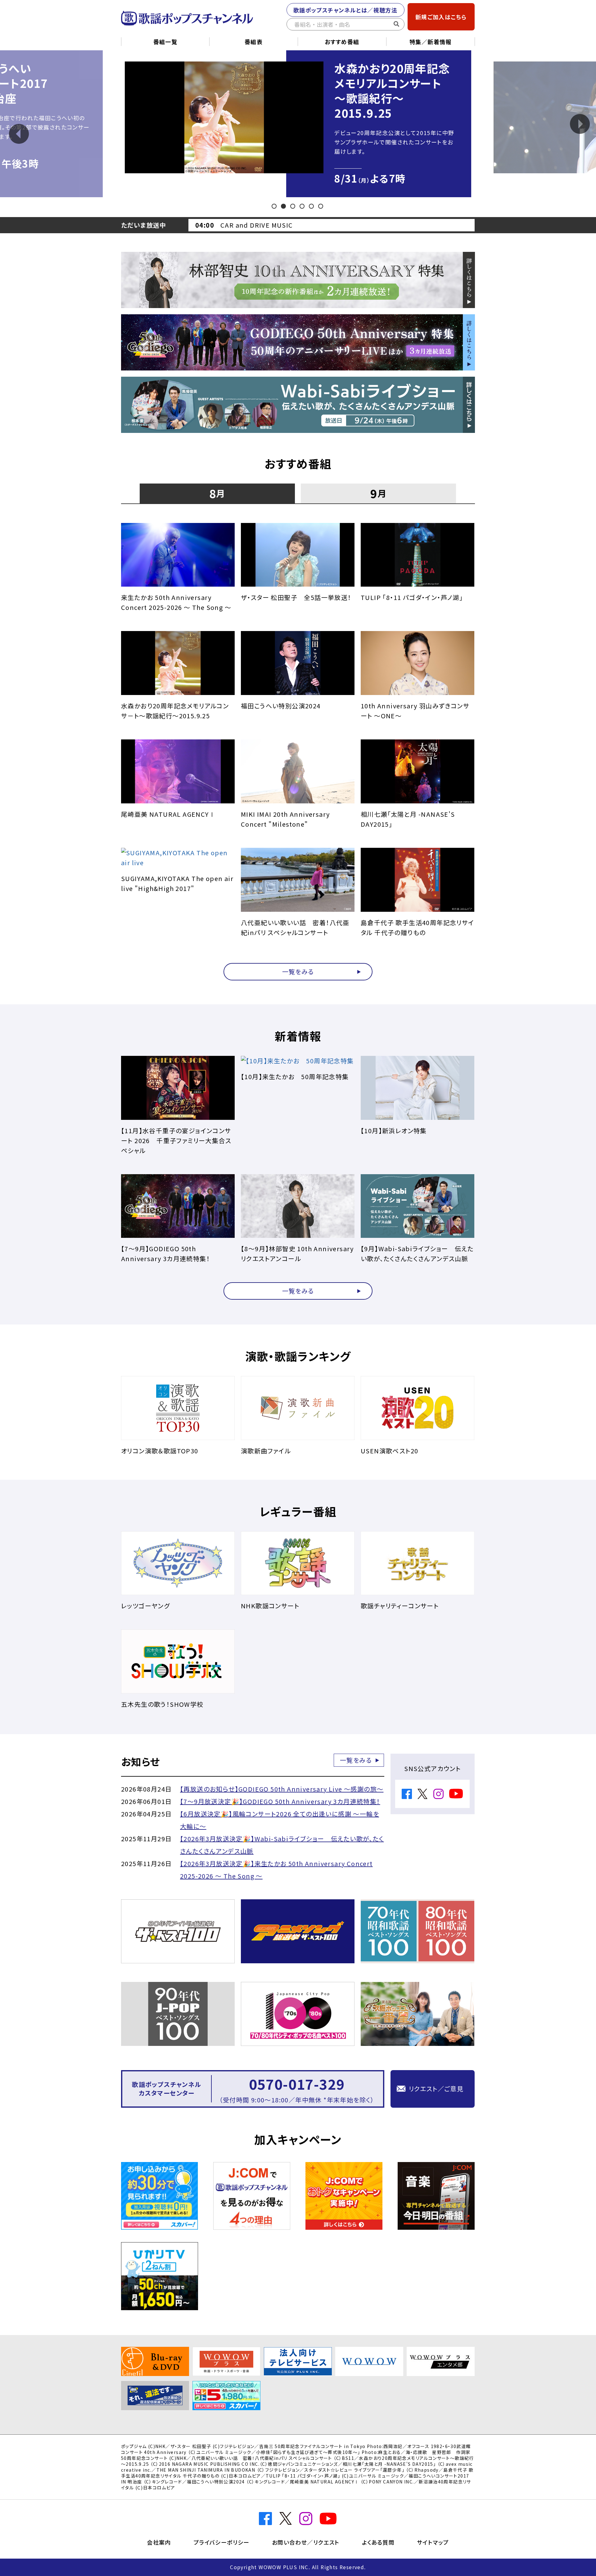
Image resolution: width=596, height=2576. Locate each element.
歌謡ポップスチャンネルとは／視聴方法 (345, 10)
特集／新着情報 (431, 42)
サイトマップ (433, 2542)
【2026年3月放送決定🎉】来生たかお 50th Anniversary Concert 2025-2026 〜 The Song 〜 (276, 1870)
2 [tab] (284, 206)
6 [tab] (321, 206)
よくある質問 (378, 2542)
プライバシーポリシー (221, 2542)
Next (580, 124)
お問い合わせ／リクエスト (306, 2542)
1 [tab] (275, 206)
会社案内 (159, 2542)
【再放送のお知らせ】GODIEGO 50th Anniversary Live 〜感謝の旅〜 (282, 1789)
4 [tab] (303, 206)
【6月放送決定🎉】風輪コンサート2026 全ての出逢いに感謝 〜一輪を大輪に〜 (280, 1820)
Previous (19, 134)
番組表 (254, 42)
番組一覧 (165, 42)
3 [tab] (293, 206)
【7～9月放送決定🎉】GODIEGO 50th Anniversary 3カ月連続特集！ (280, 1801)
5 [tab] (312, 206)
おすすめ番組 (342, 42)
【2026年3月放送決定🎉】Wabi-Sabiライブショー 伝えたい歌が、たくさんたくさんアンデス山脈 (282, 1845)
